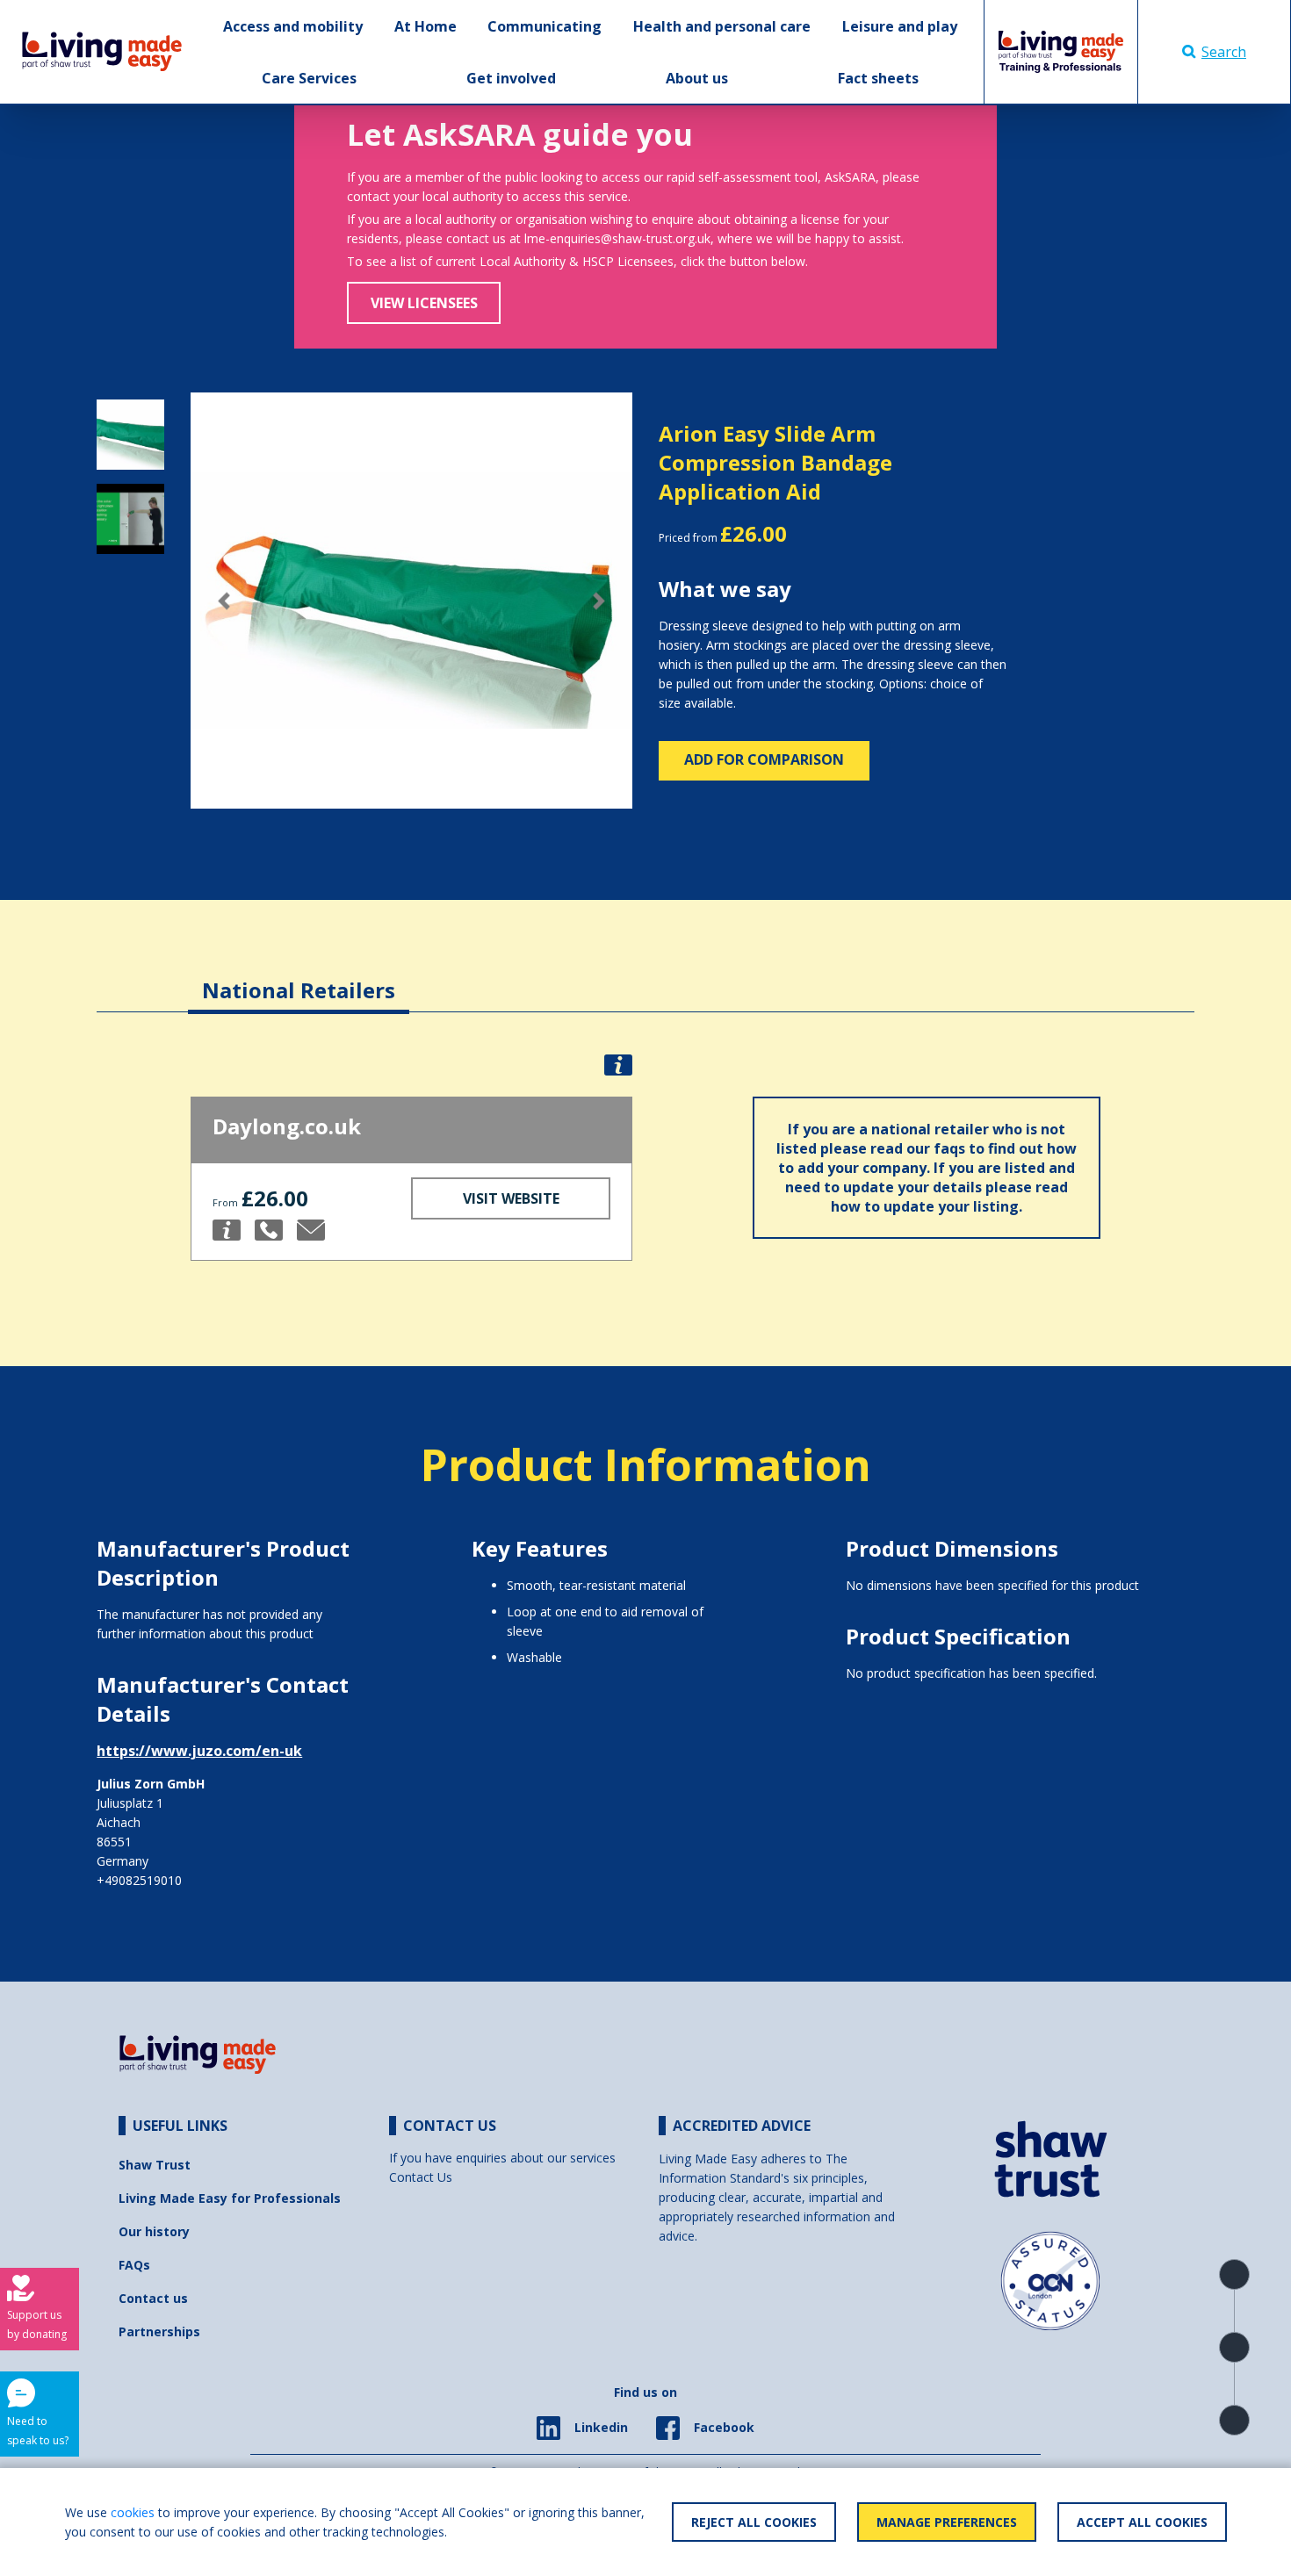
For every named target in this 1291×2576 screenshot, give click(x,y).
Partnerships (159, 2331)
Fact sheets (878, 78)
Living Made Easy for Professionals (230, 2198)
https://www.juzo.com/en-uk (199, 1751)
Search (1224, 52)
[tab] (299, 977)
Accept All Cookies (1142, 2522)
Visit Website (511, 1198)
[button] (224, 601)
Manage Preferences (947, 2522)
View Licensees (424, 303)
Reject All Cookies (754, 2522)
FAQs (134, 2265)
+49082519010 (139, 1880)
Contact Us (421, 2177)
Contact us (153, 2298)
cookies (133, 2512)
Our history (154, 2231)
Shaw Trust (155, 2165)
